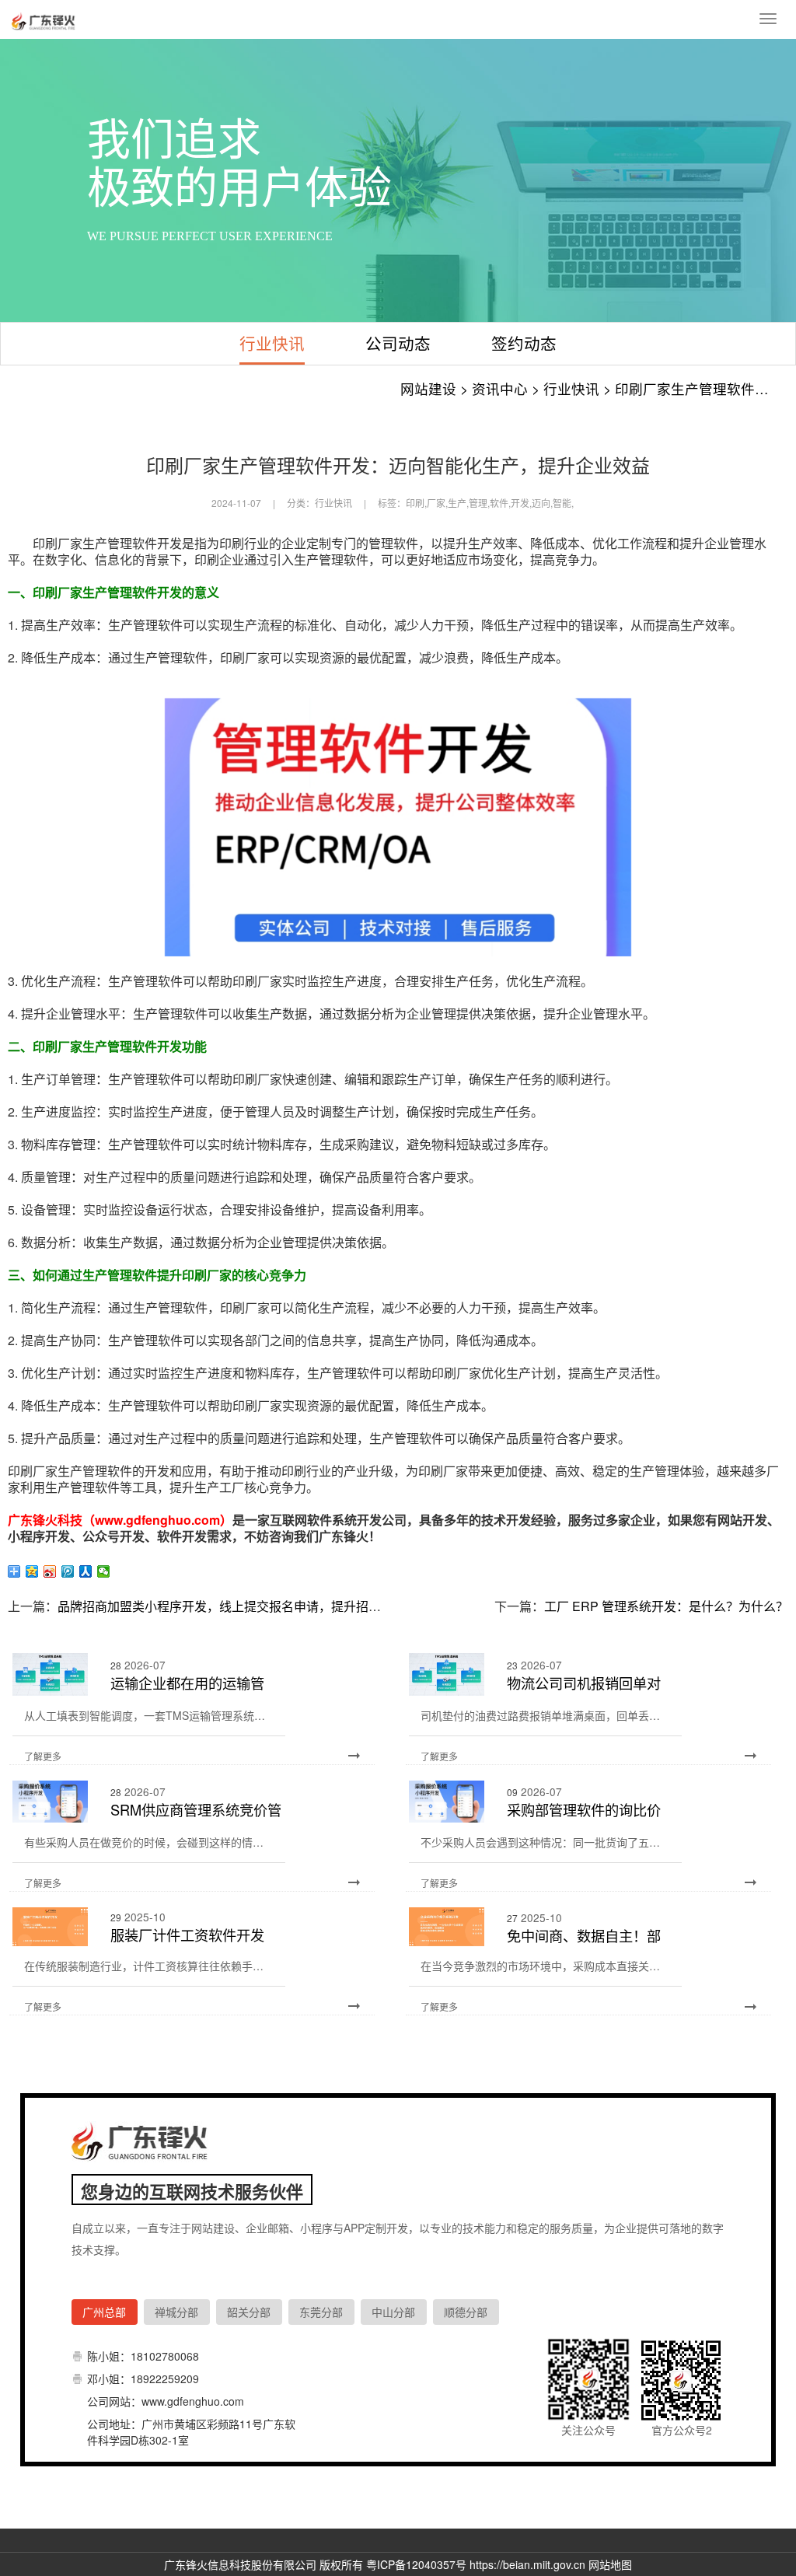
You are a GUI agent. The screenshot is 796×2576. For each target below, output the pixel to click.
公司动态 (398, 343)
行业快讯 (272, 343)
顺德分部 (466, 2312)
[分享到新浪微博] (50, 1571)
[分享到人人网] (86, 1571)
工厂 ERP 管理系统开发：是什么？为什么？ (666, 1606)
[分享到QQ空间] (32, 1571)
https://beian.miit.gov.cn (527, 2564)
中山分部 (393, 2312)
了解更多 (43, 1756)
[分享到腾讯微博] (68, 1571)
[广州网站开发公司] (45, 19)
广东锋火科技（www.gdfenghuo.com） (120, 1520)
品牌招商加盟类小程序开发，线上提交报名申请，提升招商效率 (232, 1606)
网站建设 (428, 388)
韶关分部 (249, 2312)
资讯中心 (500, 388)
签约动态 (524, 343)
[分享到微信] (104, 1571)
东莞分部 (321, 2312)
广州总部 (104, 2312)
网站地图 (610, 2564)
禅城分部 (176, 2312)
